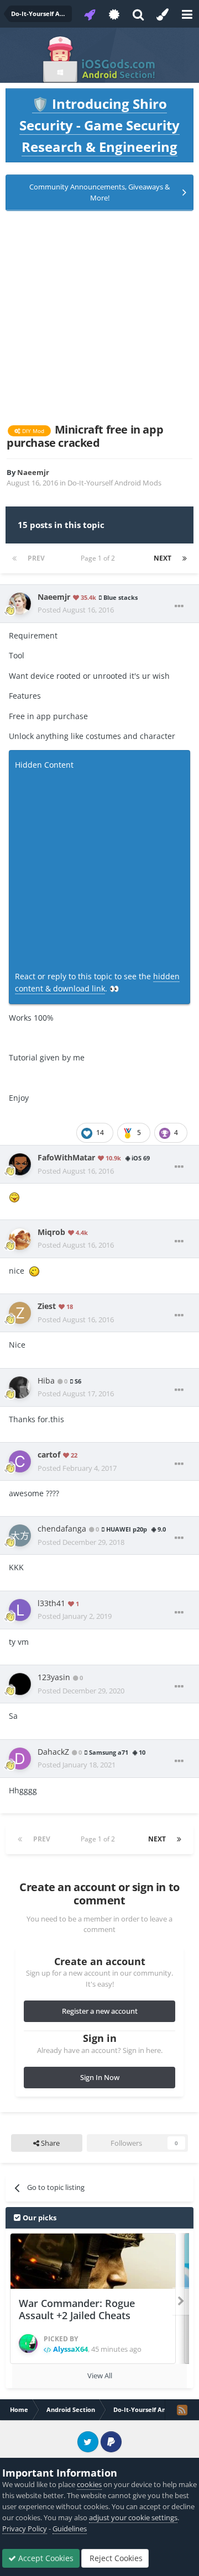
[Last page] (185, 558)
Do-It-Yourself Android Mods (114, 483)
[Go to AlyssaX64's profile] (28, 2343)
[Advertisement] (99, 317)
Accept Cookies (45, 2558)
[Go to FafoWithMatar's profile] (20, 1164)
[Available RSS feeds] (182, 2410)
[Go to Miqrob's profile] (20, 1239)
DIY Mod (32, 431)
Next (163, 558)
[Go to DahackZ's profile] (20, 1759)
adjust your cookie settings (133, 2517)
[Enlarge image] (14, 1196)
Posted (76, 610)
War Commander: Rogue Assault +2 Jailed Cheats (77, 2310)
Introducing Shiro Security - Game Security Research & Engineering (99, 125)
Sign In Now (100, 2077)
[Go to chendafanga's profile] (20, 1535)
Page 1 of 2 (99, 558)
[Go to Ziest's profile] (20, 1313)
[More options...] (179, 606)
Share (49, 2143)
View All (100, 2376)
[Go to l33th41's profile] (20, 1610)
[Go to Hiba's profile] (20, 1387)
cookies (89, 2484)
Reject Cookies (115, 2558)
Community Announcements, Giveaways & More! (99, 192)
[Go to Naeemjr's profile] (20, 604)
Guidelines (70, 2529)
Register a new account (100, 2011)
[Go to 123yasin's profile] (20, 1684)
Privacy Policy (25, 2529)
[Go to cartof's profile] (20, 1461)
